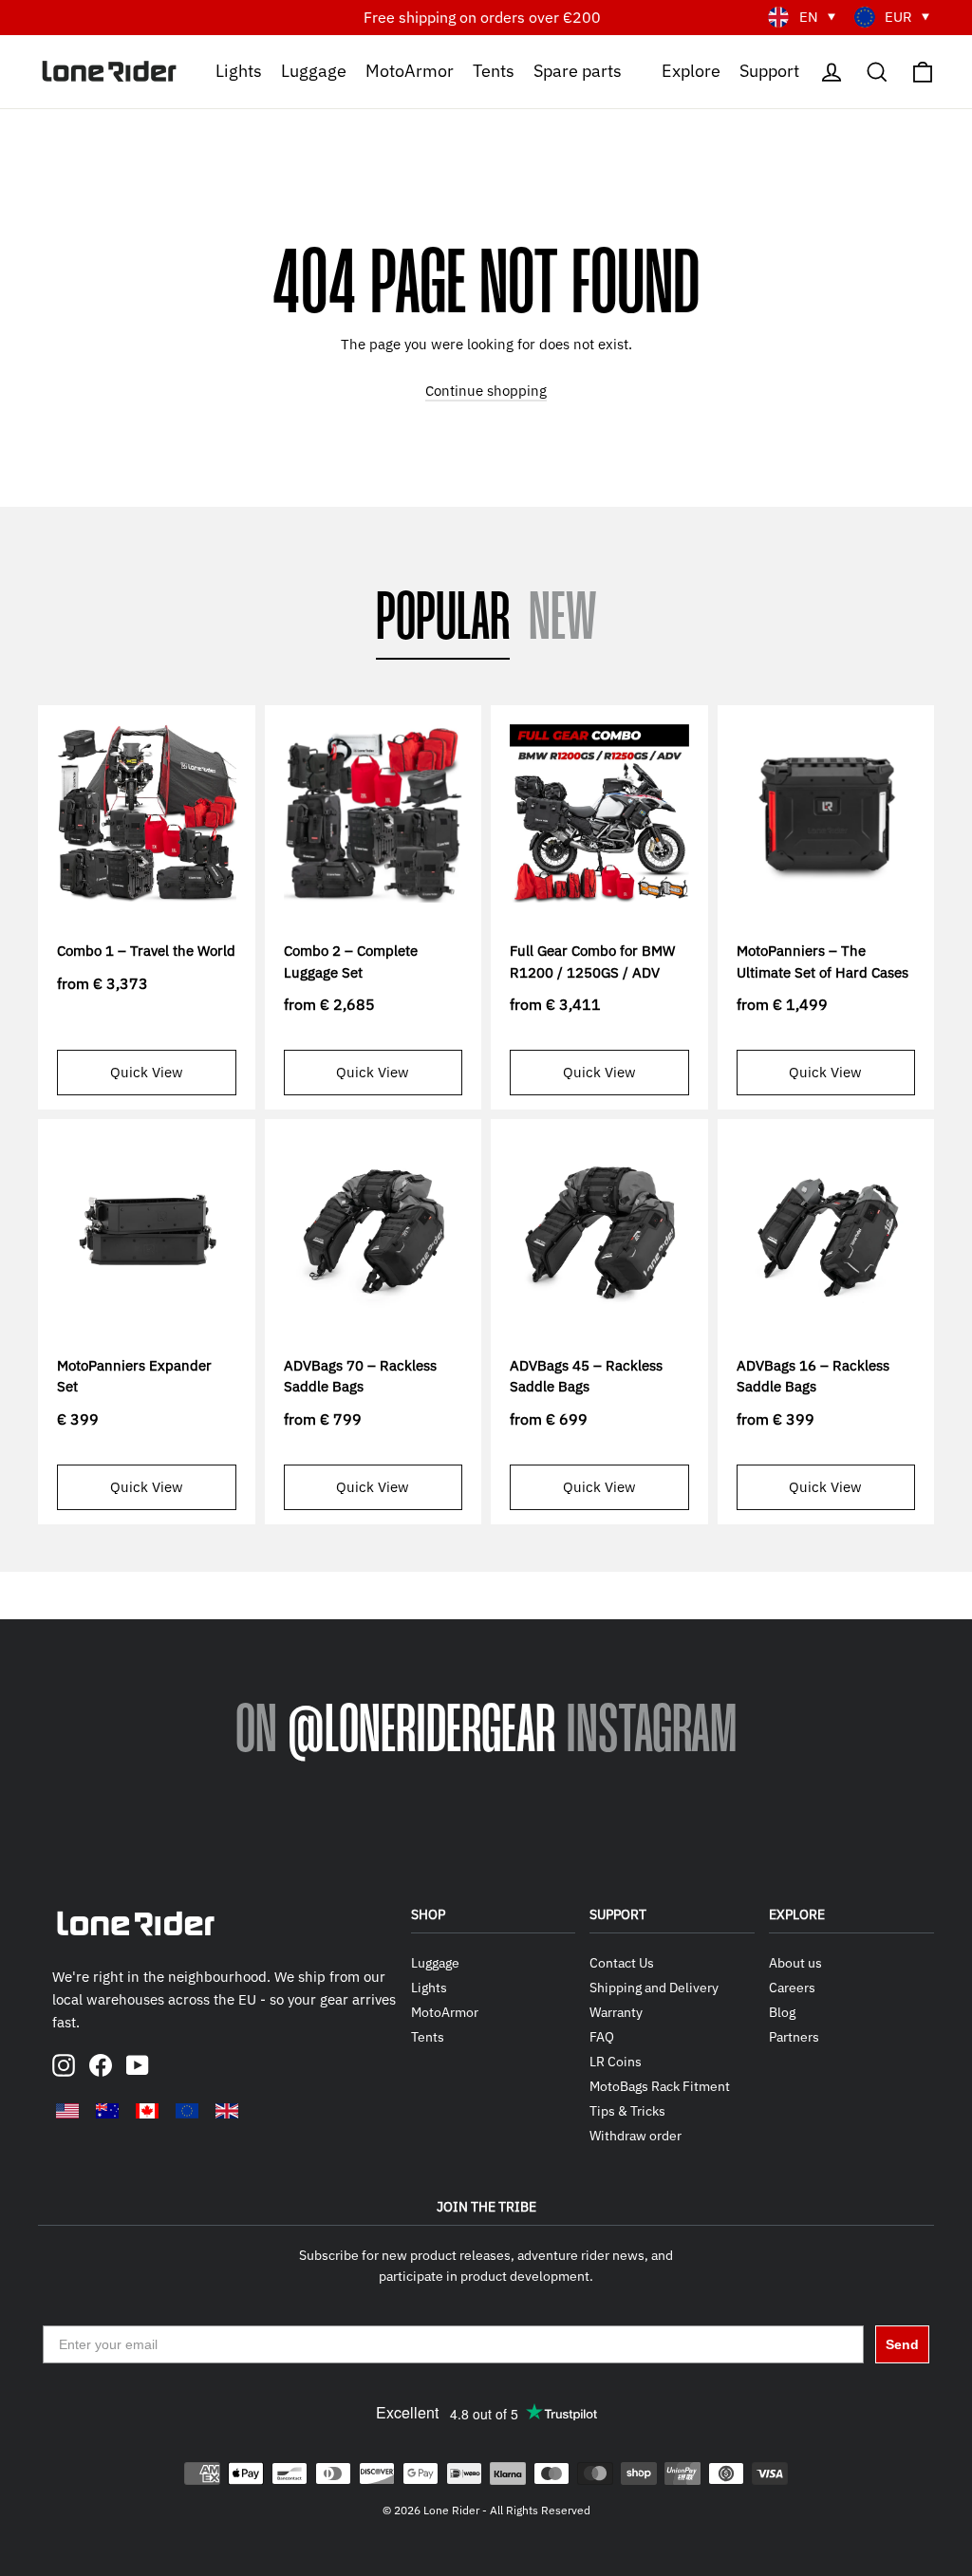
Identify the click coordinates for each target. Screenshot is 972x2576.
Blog (782, 2012)
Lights (239, 70)
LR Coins (616, 2062)
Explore (691, 70)
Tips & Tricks (627, 2111)
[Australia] (107, 2111)
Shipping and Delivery (654, 1988)
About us (795, 1963)
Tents (494, 70)
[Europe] (187, 2111)
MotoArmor (410, 70)
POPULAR (443, 620)
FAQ (602, 2037)
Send (902, 2344)
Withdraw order (636, 2136)
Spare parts (578, 70)
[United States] (67, 2111)
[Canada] (147, 2111)
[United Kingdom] (227, 2111)
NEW (563, 620)
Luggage (314, 70)
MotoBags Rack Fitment (660, 2086)
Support (769, 70)
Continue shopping (486, 391)
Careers (792, 1988)
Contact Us (622, 1963)
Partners (794, 2037)
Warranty (616, 2012)
